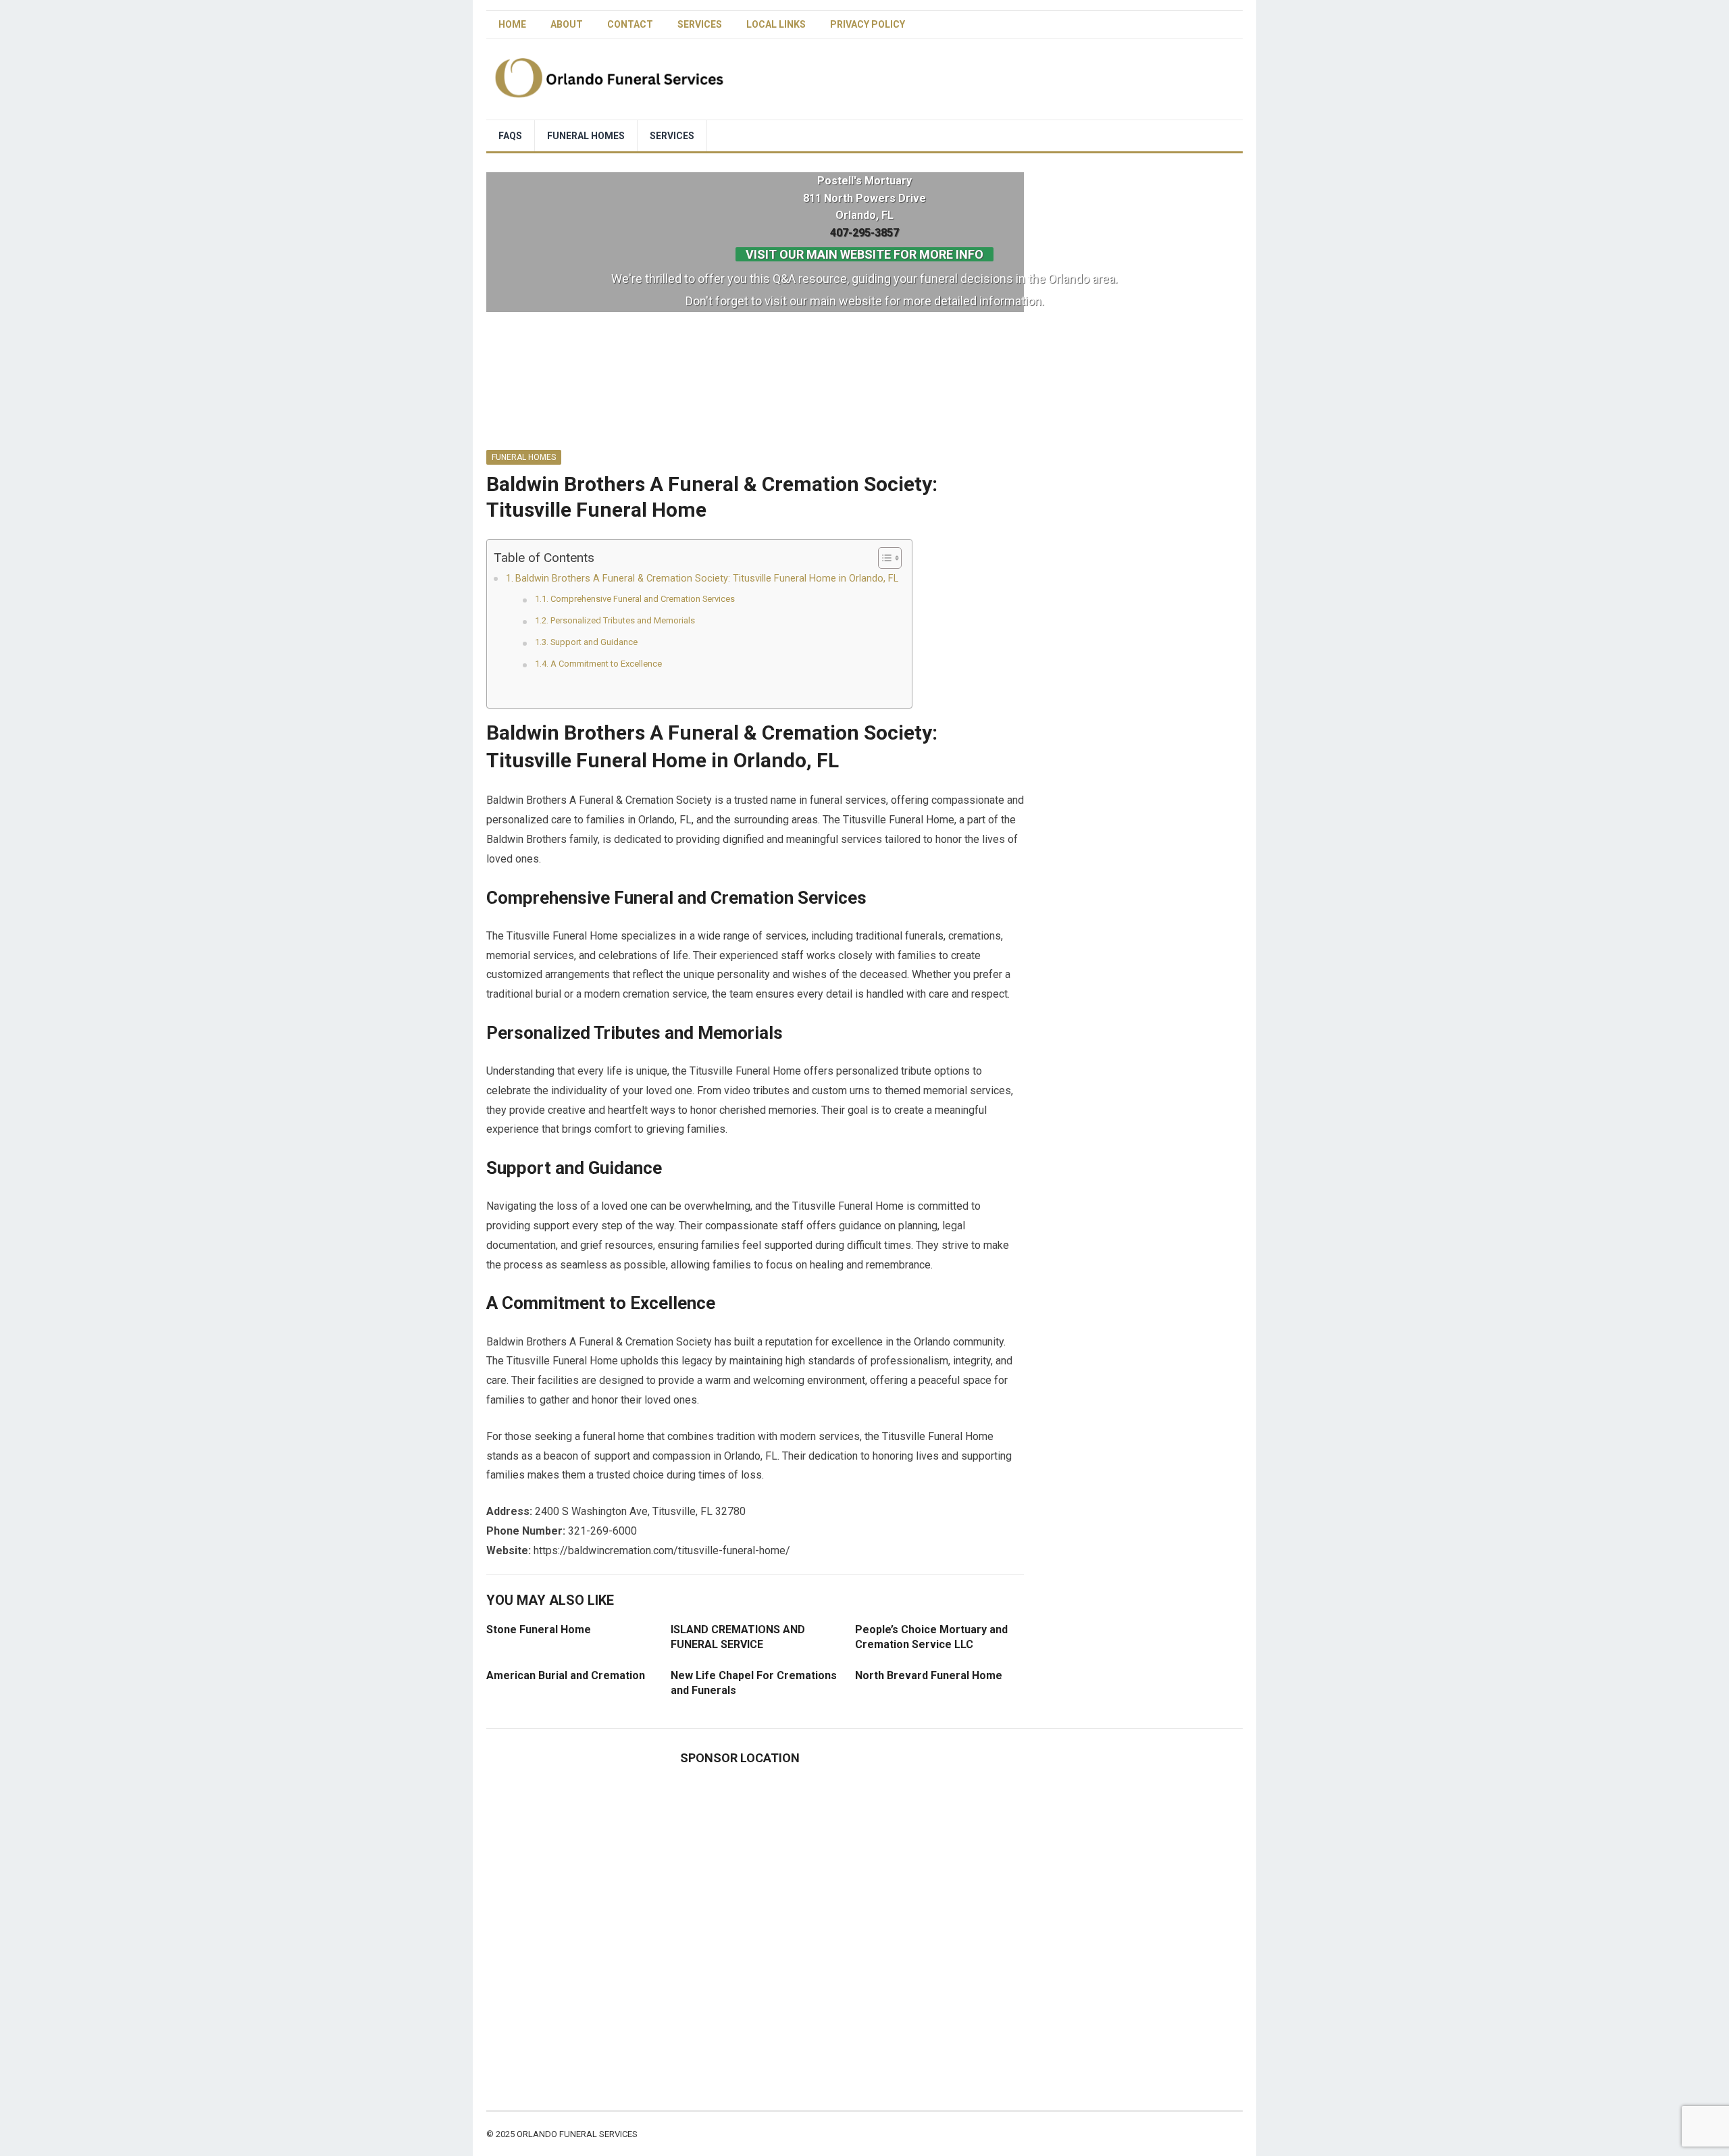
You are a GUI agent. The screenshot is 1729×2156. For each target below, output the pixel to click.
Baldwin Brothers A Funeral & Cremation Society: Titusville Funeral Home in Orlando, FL (707, 579)
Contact (630, 24)
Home (512, 24)
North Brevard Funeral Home (929, 1675)
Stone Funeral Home (539, 1629)
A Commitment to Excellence (606, 664)
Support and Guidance (594, 642)
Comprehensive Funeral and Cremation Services (643, 599)
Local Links (776, 24)
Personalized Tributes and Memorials (623, 620)
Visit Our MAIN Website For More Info (864, 254)
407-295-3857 (864, 233)
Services (700, 24)
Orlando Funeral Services (577, 2134)
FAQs (510, 136)
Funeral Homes (586, 136)
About (567, 24)
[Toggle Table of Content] (883, 558)
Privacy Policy (868, 24)
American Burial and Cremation (566, 1675)
